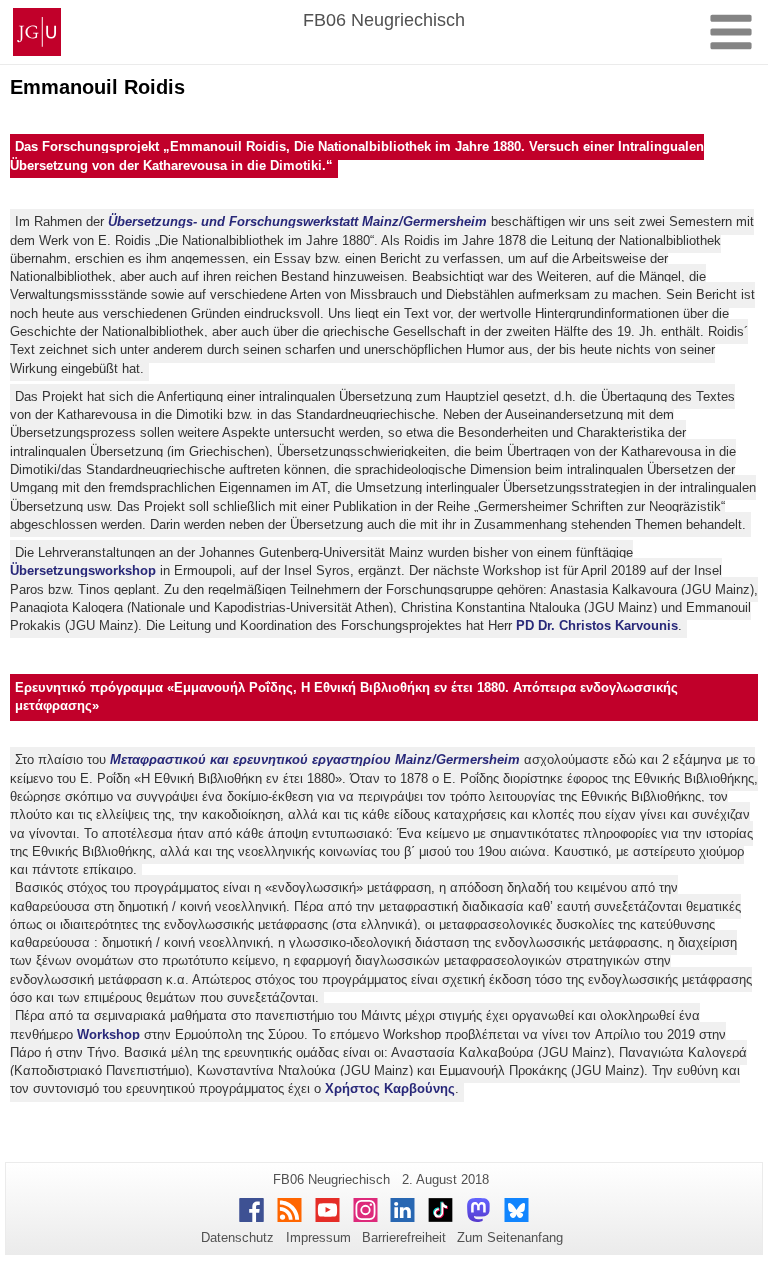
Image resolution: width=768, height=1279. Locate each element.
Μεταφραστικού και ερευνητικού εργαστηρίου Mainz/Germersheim (315, 760)
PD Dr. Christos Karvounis (597, 625)
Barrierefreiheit (404, 1237)
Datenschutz (237, 1237)
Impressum (318, 1237)
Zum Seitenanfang (510, 1237)
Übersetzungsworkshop (83, 570)
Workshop (108, 1034)
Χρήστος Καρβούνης (390, 1089)
